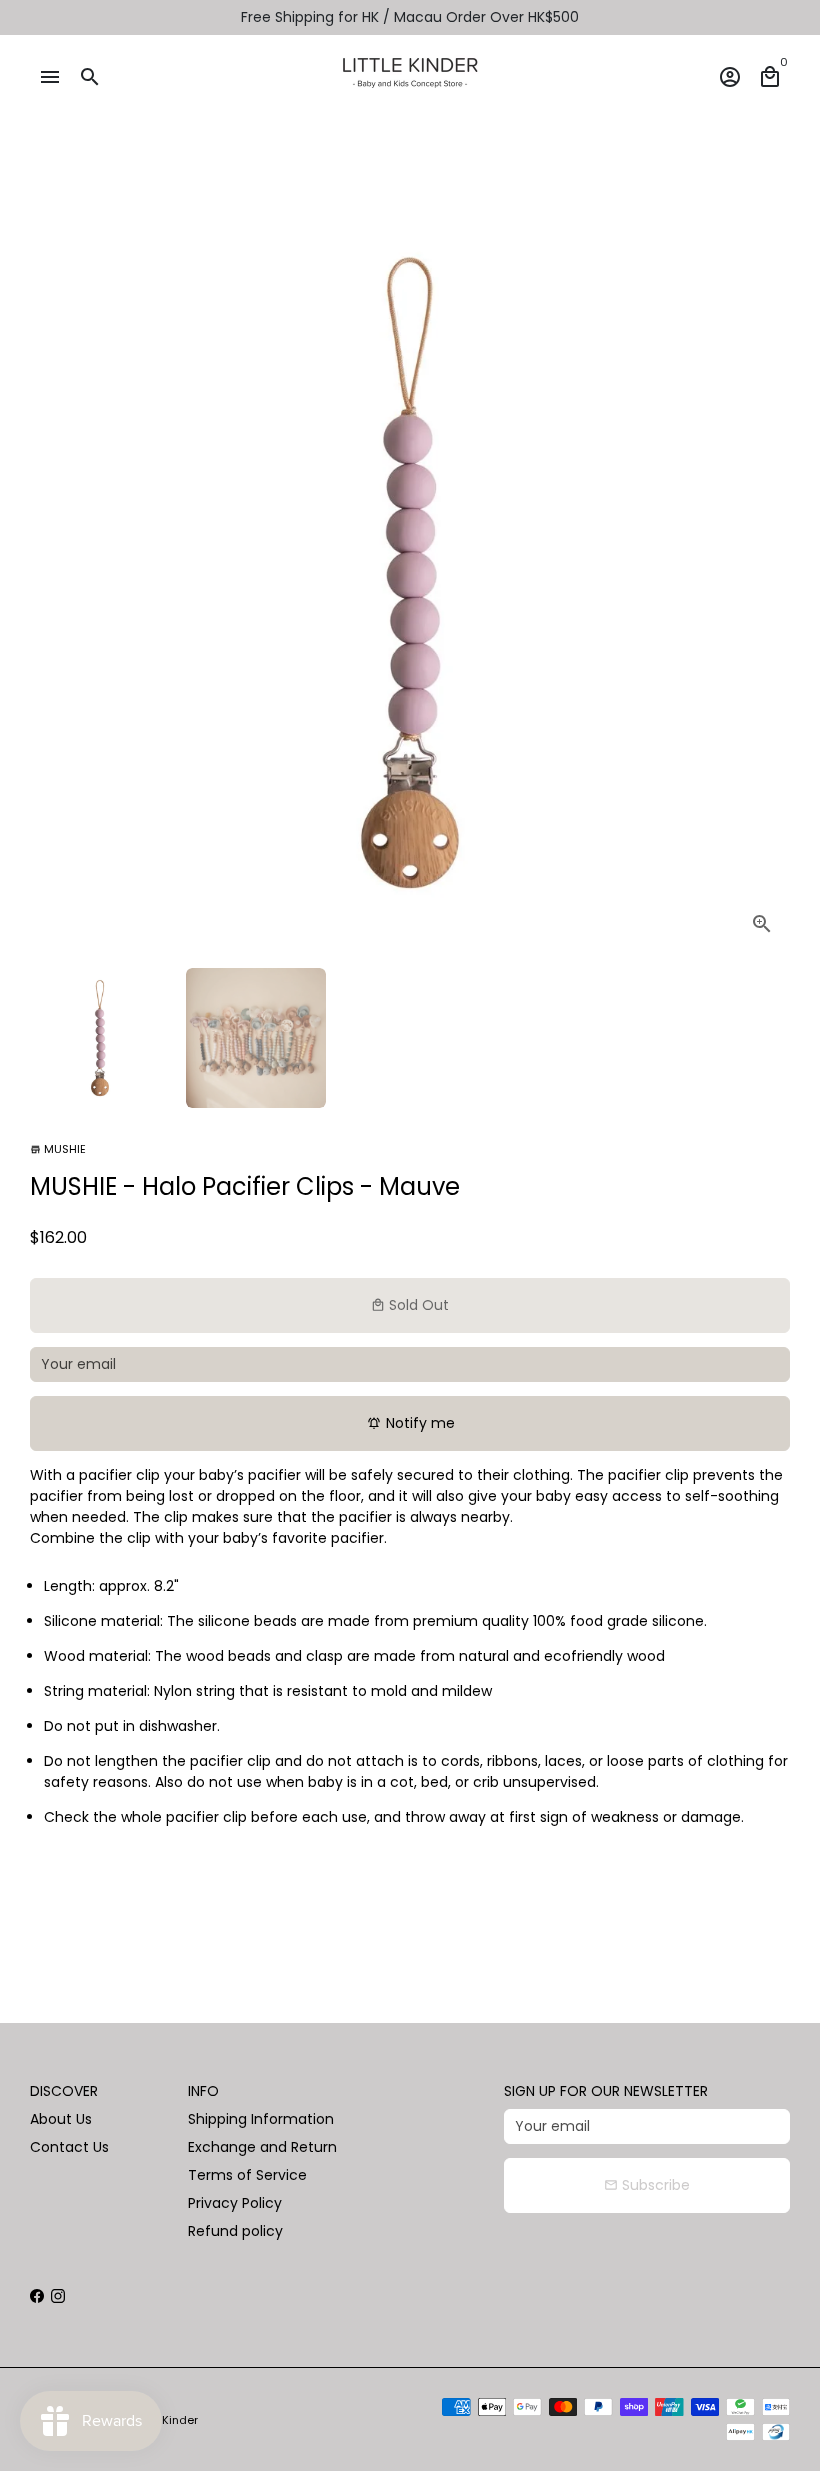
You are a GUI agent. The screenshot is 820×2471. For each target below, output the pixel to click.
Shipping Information (261, 2119)
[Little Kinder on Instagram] (58, 2296)
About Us (61, 2119)
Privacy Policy (235, 2203)
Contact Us (69, 2147)
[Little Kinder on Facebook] (37, 2296)
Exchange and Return (262, 2147)
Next (764, 572)
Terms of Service (247, 2175)
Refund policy (235, 2231)
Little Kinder (165, 2420)
